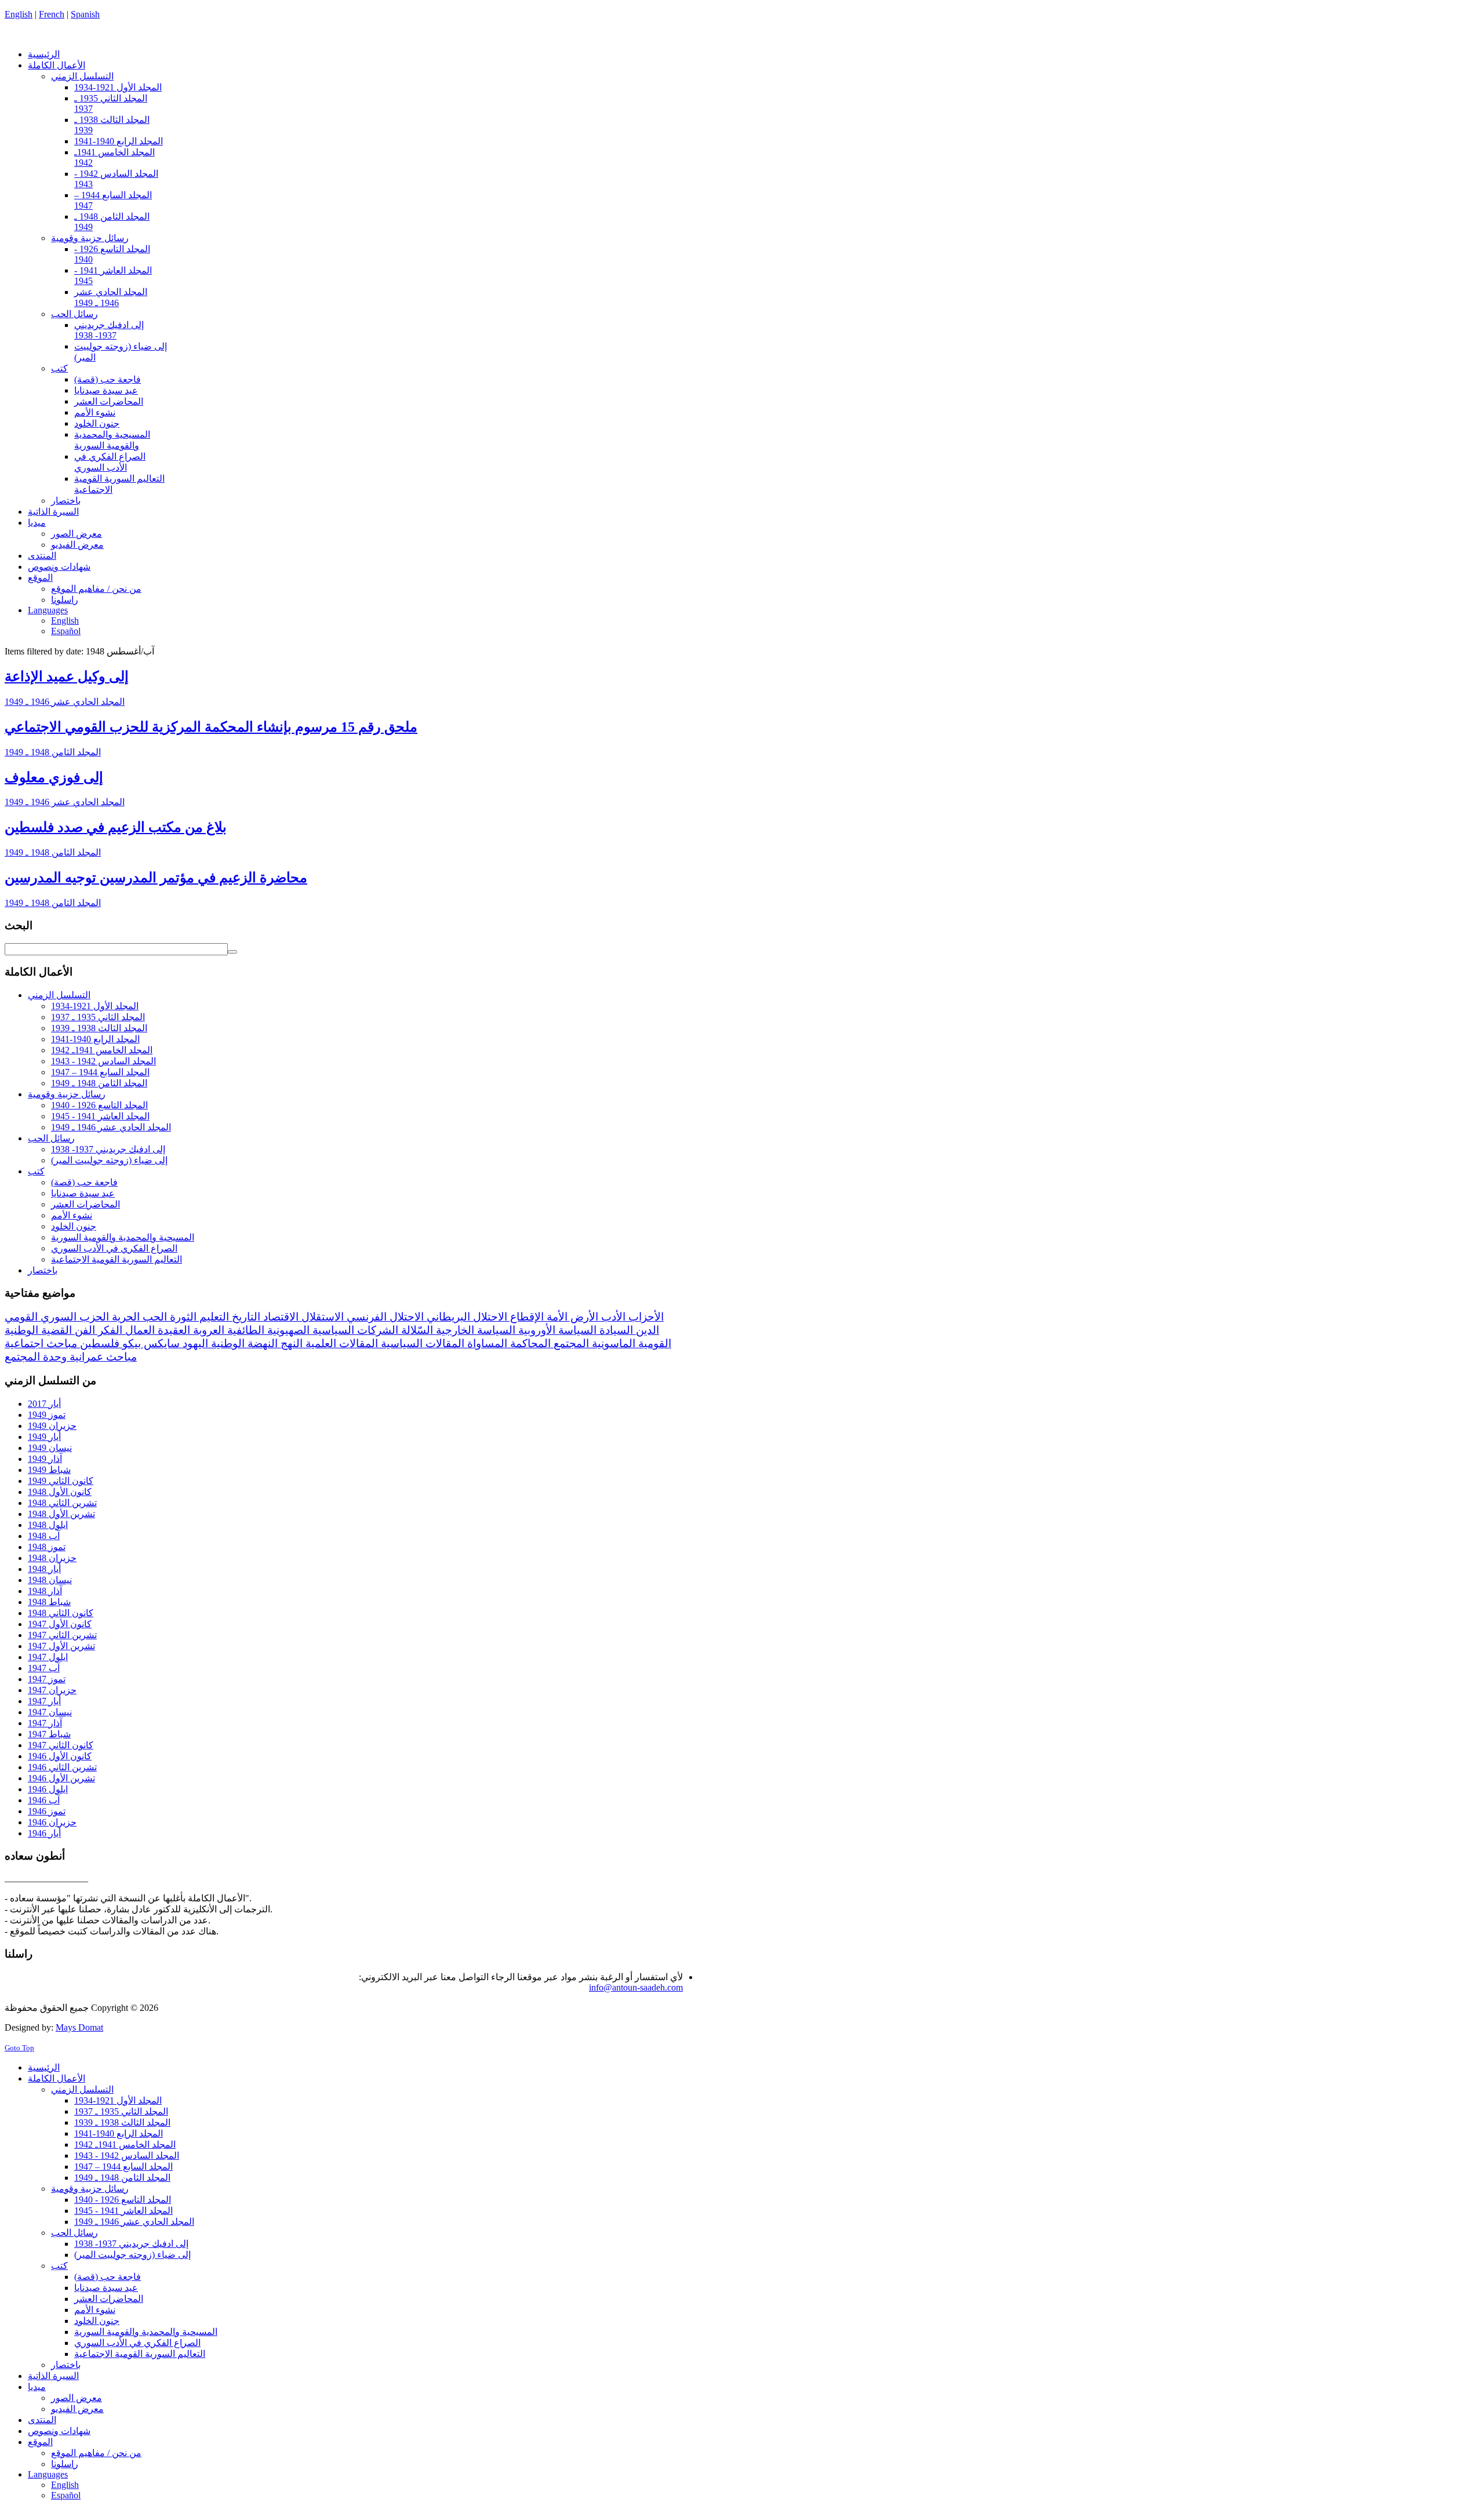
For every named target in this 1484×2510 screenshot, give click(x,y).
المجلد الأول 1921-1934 (95, 1006)
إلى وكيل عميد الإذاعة (67, 676)
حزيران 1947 (52, 1690)
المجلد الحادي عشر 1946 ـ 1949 (65, 702)
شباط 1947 (49, 1734)
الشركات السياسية (354, 1330)
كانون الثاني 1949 (61, 1481)
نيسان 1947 (50, 1712)
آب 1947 (44, 1668)
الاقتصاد (279, 1317)
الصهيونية (287, 1330)
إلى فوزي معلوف (54, 777)
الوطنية (226, 1343)
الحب (153, 1317)
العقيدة (172, 1330)
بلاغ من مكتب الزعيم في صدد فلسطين (116, 827)
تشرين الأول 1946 (61, 1778)
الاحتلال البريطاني (465, 1317)
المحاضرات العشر (86, 1204)
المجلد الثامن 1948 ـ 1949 (53, 752)
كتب (36, 1171)
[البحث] (232, 952)
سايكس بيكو (150, 1343)
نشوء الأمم (72, 1215)
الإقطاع (525, 1317)
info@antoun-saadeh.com (636, 1987)
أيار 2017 (44, 1404)
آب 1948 (44, 1536)
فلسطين (98, 1343)
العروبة (207, 1330)
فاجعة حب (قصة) (84, 1182)
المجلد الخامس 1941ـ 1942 (102, 1050)
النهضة (261, 1343)
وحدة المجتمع (36, 1357)
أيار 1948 (44, 1569)
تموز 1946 (47, 1811)
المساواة (486, 1343)
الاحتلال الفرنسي (384, 1317)
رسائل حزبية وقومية (67, 1094)
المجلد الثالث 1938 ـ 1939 (99, 1028)
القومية (653, 1343)
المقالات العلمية (340, 1343)
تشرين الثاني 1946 (62, 1767)
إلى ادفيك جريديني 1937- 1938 (108, 1149)
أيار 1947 (44, 1701)
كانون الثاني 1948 (61, 1613)
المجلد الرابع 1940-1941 (95, 1039)
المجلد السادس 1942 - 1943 (103, 1061)
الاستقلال (321, 1317)
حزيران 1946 (52, 1822)
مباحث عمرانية (102, 1357)
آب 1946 (44, 1800)
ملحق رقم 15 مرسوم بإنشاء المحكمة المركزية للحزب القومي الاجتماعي (211, 727)
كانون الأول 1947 (60, 1624)
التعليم (213, 1317)
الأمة (556, 1317)
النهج (290, 1343)
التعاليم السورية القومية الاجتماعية (117, 1259)
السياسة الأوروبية (556, 1330)
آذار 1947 (45, 1723)
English (19, 14)
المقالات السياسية (421, 1343)
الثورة (182, 1317)
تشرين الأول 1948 (61, 1514)
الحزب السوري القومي (57, 1317)
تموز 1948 (47, 1547)
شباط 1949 (49, 1470)
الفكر (109, 1330)
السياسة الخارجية (474, 1330)
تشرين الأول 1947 (61, 1646)
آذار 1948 (45, 1591)
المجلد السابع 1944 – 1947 (100, 1072)
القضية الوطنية (38, 1330)
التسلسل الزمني (59, 995)
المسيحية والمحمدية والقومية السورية (123, 1237)
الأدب (612, 1317)
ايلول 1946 (48, 1789)
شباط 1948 (49, 1602)
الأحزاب (645, 1317)
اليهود (194, 1343)
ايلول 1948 (48, 1525)
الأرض (583, 1317)
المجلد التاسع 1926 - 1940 (99, 1105)
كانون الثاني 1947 (61, 1745)
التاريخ (245, 1317)
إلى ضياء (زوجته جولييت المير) (109, 1160)
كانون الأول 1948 (60, 1492)
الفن (83, 1330)
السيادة (615, 1330)
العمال (139, 1330)
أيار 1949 (44, 1437)
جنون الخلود (74, 1226)
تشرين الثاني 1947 (62, 1635)
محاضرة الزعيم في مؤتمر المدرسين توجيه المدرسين (156, 878)
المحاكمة (529, 1343)
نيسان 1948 (50, 1580)
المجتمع (570, 1343)
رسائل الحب (51, 1138)
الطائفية (244, 1330)
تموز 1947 (47, 1679)
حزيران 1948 (52, 1558)
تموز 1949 (47, 1415)
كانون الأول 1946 (60, 1756)
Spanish (85, 14)
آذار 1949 (45, 1459)
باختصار (43, 1270)
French (52, 14)
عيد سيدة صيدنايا (83, 1193)
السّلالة (416, 1330)
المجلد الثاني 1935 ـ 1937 (98, 1017)
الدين (646, 1330)
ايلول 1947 (48, 1657)
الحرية (124, 1317)
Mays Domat (79, 2027)
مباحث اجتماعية (41, 1343)
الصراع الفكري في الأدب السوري (114, 1248)
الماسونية (612, 1343)
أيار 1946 (44, 1833)
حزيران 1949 (52, 1426)
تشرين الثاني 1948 (62, 1503)
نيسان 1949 (50, 1448)
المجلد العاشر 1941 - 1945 (100, 1116)
